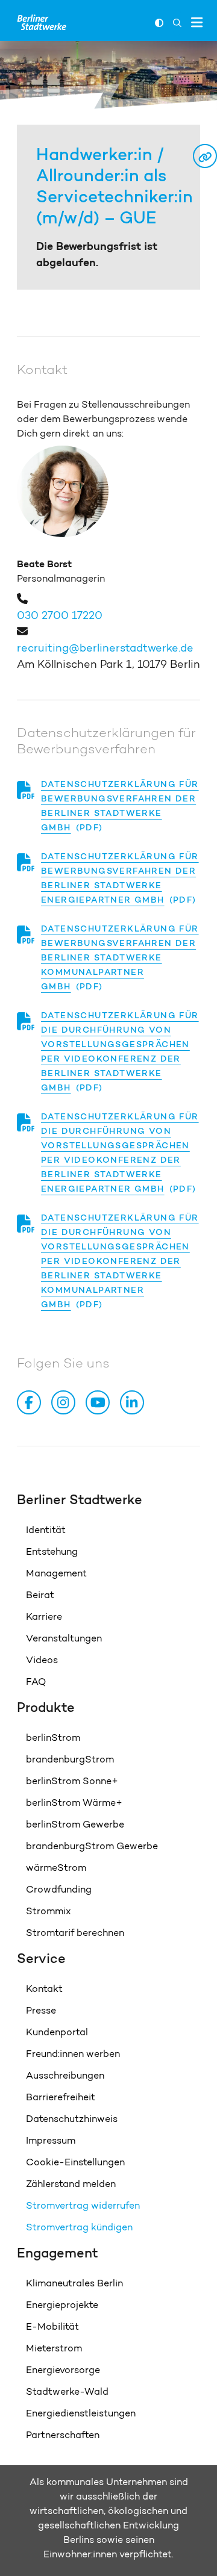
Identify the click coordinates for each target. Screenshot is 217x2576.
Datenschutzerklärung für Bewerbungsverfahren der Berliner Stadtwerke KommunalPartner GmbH (120, 957)
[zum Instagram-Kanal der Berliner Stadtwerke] (66, 1402)
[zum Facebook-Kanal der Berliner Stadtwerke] (31, 1402)
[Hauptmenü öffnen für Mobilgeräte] (197, 22)
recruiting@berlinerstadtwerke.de (105, 648)
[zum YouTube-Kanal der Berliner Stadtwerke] (100, 1402)
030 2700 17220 (60, 615)
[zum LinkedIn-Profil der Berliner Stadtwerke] (134, 1402)
